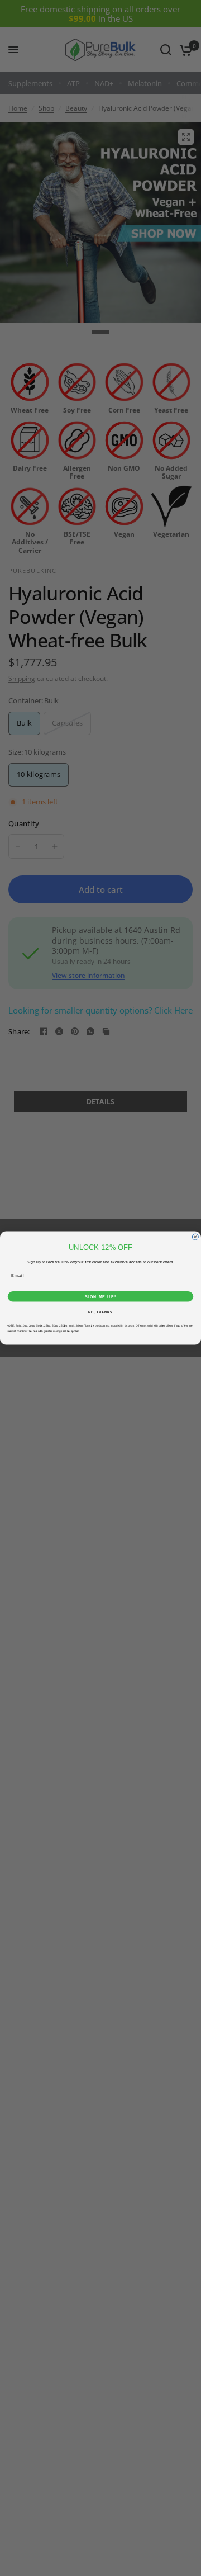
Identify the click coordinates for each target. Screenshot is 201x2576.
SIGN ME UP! (100, 1296)
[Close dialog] (195, 1237)
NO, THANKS (100, 1312)
